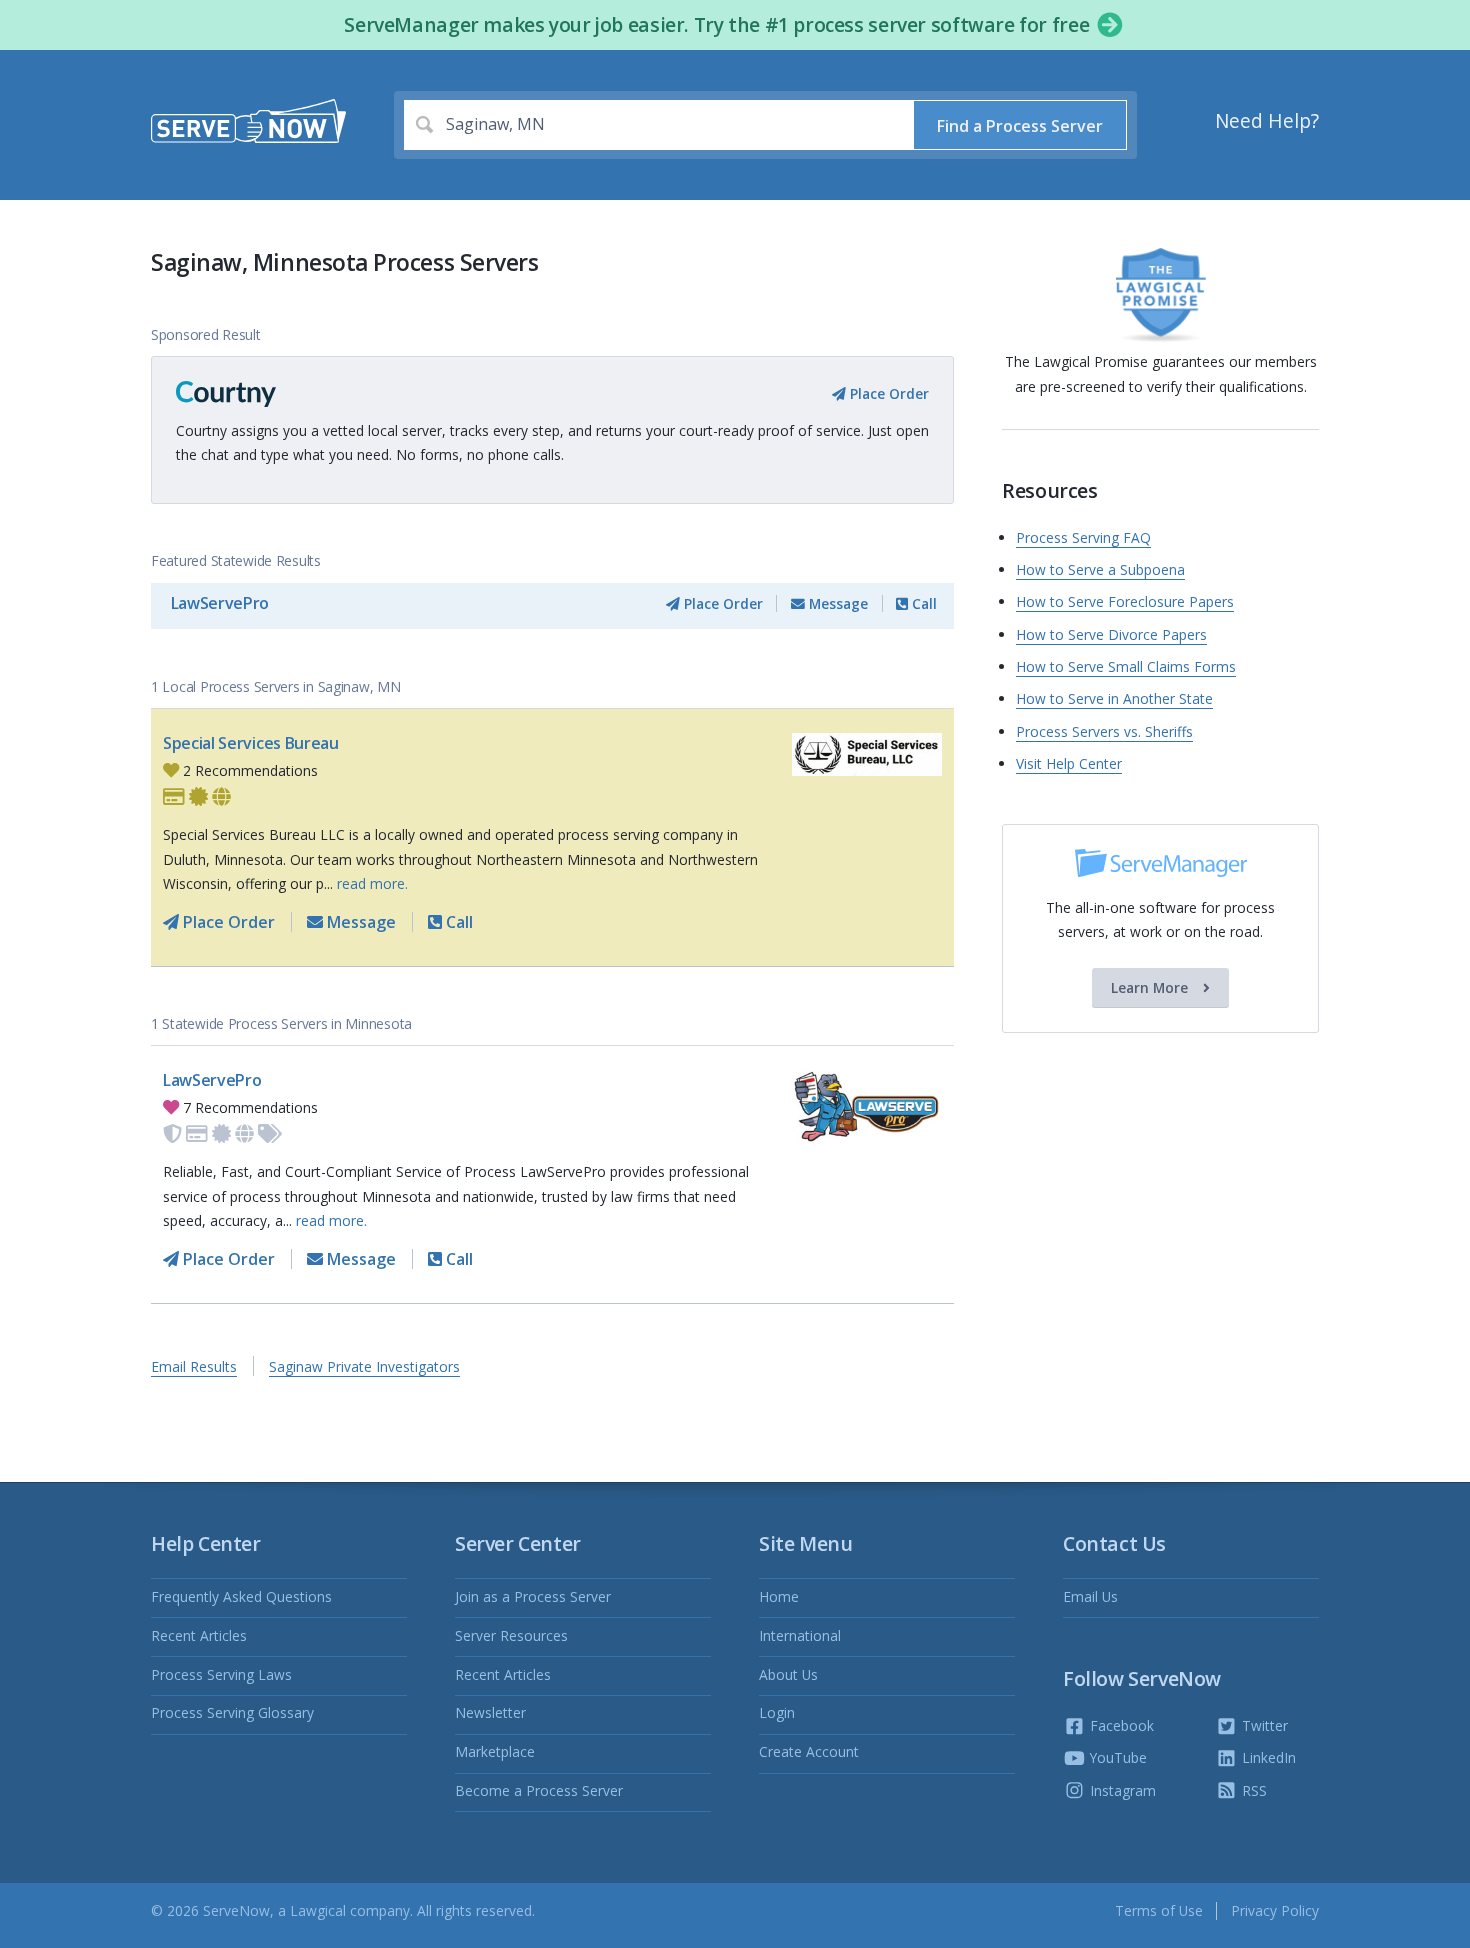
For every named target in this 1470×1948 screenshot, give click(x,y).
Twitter (1263, 1725)
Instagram (1121, 1790)
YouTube (1116, 1757)
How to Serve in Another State (1114, 698)
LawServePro (220, 603)
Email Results (194, 1366)
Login (777, 1712)
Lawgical (318, 1910)
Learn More (1151, 987)
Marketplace (495, 1751)
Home (779, 1596)
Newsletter (490, 1712)
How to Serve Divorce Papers (1111, 634)
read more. (372, 883)
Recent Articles (199, 1635)
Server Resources (511, 1635)
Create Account (809, 1751)
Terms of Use (1159, 1910)
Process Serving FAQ (1083, 537)
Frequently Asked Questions (241, 1596)
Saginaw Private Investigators (364, 1366)
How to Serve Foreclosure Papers (1125, 601)
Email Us (1090, 1596)
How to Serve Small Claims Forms (1126, 666)
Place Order (887, 393)
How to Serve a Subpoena (1100, 569)
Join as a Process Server (533, 1596)
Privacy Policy (1275, 1910)
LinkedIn (1267, 1757)
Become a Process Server (539, 1790)
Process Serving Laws (221, 1674)
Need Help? (1267, 121)
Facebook (1120, 1725)
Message (836, 603)
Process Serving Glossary (232, 1712)
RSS (1252, 1790)
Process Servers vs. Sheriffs (1104, 731)
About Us (788, 1674)
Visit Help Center (1069, 763)
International (800, 1635)
